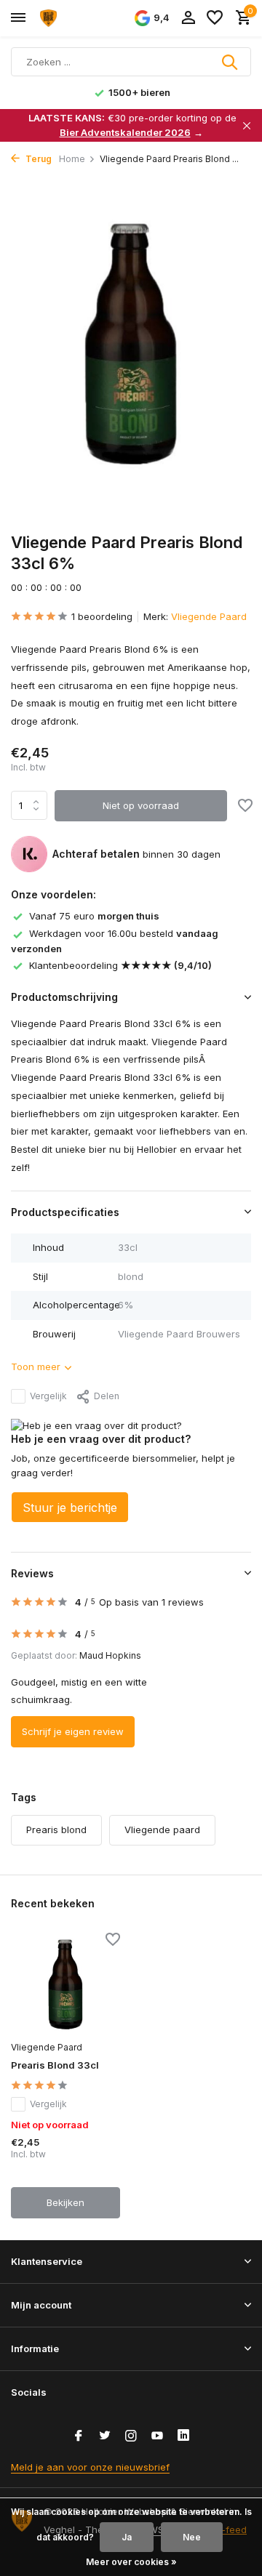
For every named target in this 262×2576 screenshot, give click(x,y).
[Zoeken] (231, 62)
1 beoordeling (102, 616)
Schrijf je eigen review (73, 1731)
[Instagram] (131, 2436)
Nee (192, 2537)
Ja (127, 2537)
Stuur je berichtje (70, 1508)
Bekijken (65, 2202)
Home (72, 159)
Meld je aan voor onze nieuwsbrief (90, 2467)
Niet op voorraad (141, 805)
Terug (37, 159)
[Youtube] (157, 2436)
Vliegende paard (162, 1830)
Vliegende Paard (209, 616)
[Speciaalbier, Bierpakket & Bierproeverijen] (77, 18)
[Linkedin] (183, 2436)
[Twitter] (105, 2436)
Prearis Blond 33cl (55, 2065)
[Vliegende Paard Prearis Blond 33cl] (65, 1984)
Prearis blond (56, 1830)
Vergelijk (48, 1396)
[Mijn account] (188, 18)
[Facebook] (79, 2436)
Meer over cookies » (131, 2562)
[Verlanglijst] (215, 18)
